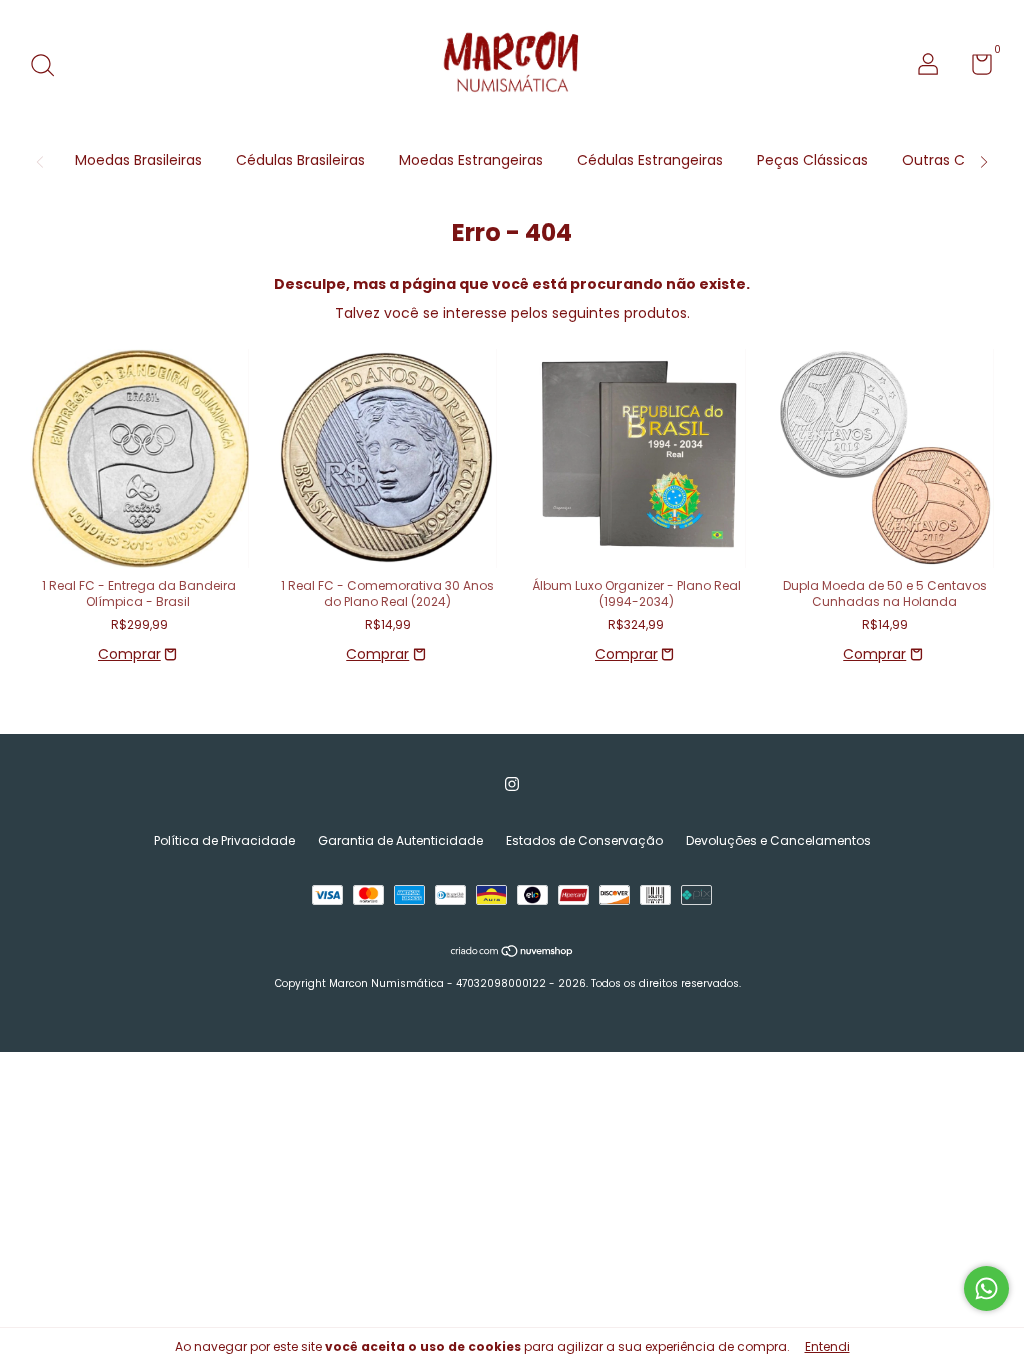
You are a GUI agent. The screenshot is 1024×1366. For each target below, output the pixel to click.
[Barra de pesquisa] (49, 66)
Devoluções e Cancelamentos (778, 840)
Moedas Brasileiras (138, 160)
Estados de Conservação (584, 840)
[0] (974, 68)
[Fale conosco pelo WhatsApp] (986, 1288)
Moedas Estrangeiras (471, 160)
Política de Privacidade (224, 840)
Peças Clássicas (812, 160)
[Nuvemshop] (512, 953)
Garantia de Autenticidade (400, 840)
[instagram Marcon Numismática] (512, 785)
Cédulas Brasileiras (300, 160)
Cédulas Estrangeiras (650, 160)
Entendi (827, 1346)
